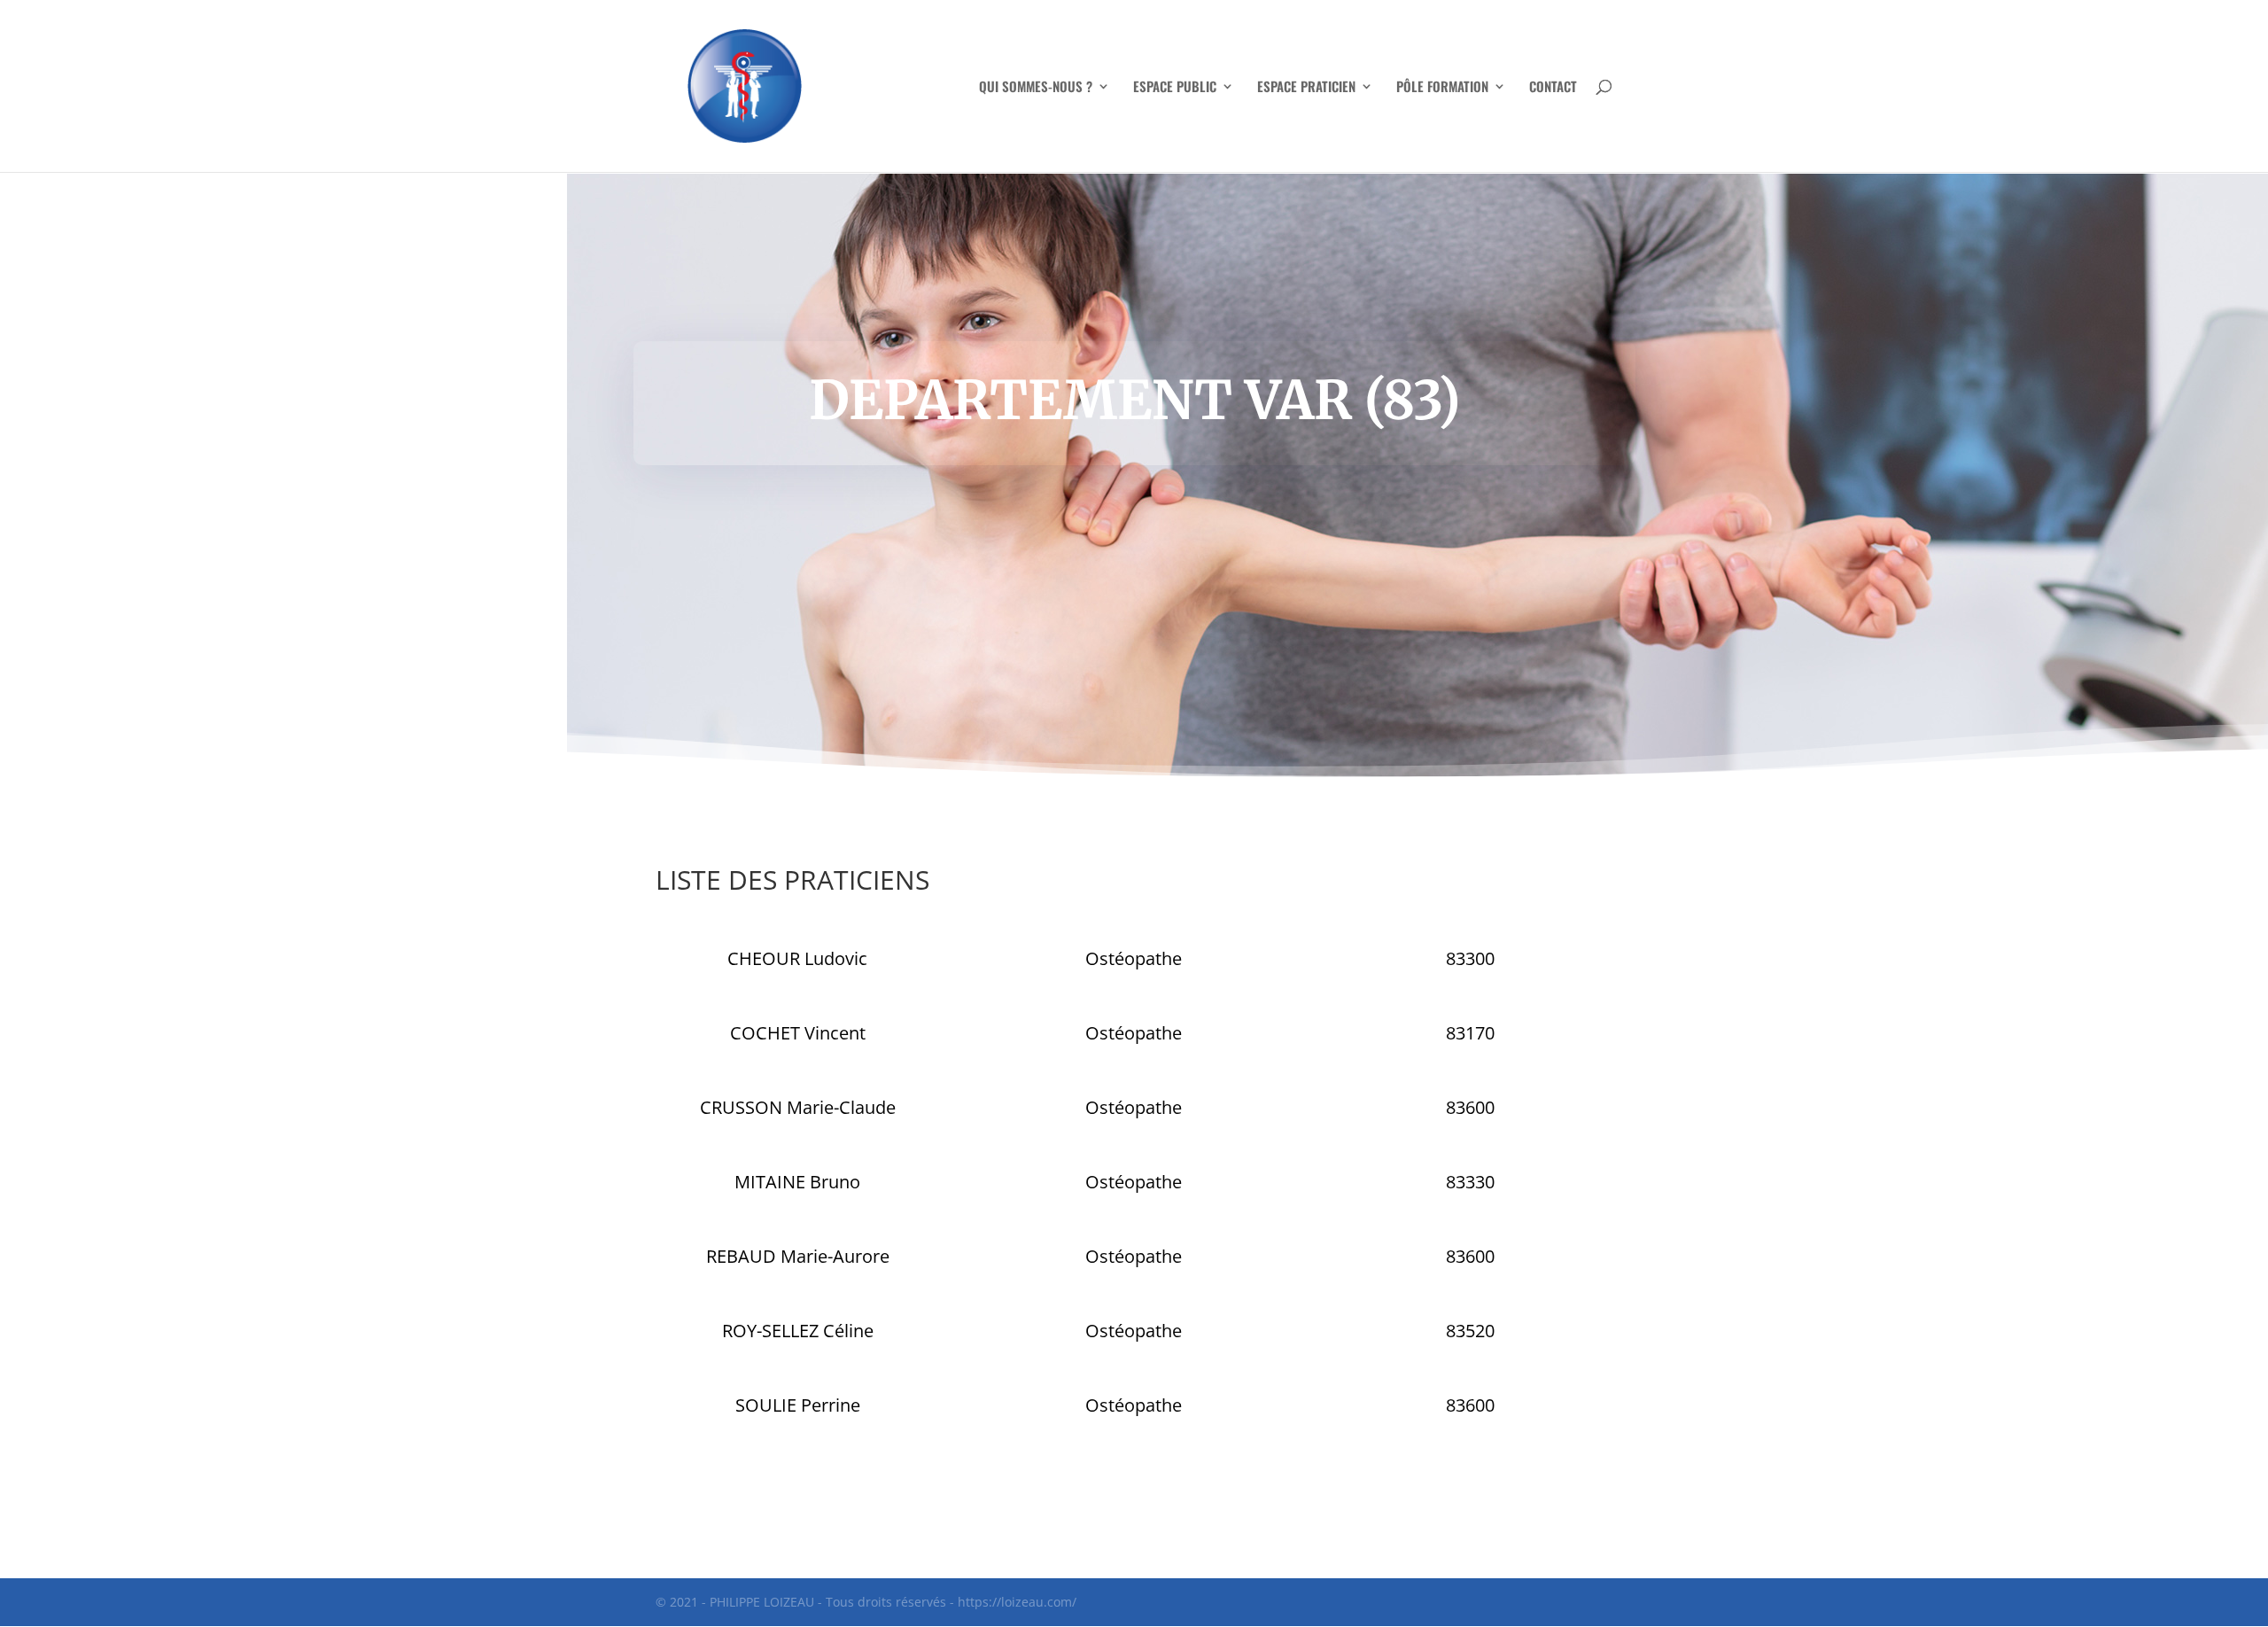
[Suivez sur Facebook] (1134, 1485)
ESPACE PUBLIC (1175, 88)
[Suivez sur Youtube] (1099, 1485)
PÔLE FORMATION (1442, 88)
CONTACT (1553, 88)
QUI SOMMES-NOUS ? (1036, 88)
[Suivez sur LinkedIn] (1169, 1485)
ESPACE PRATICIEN (1306, 88)
